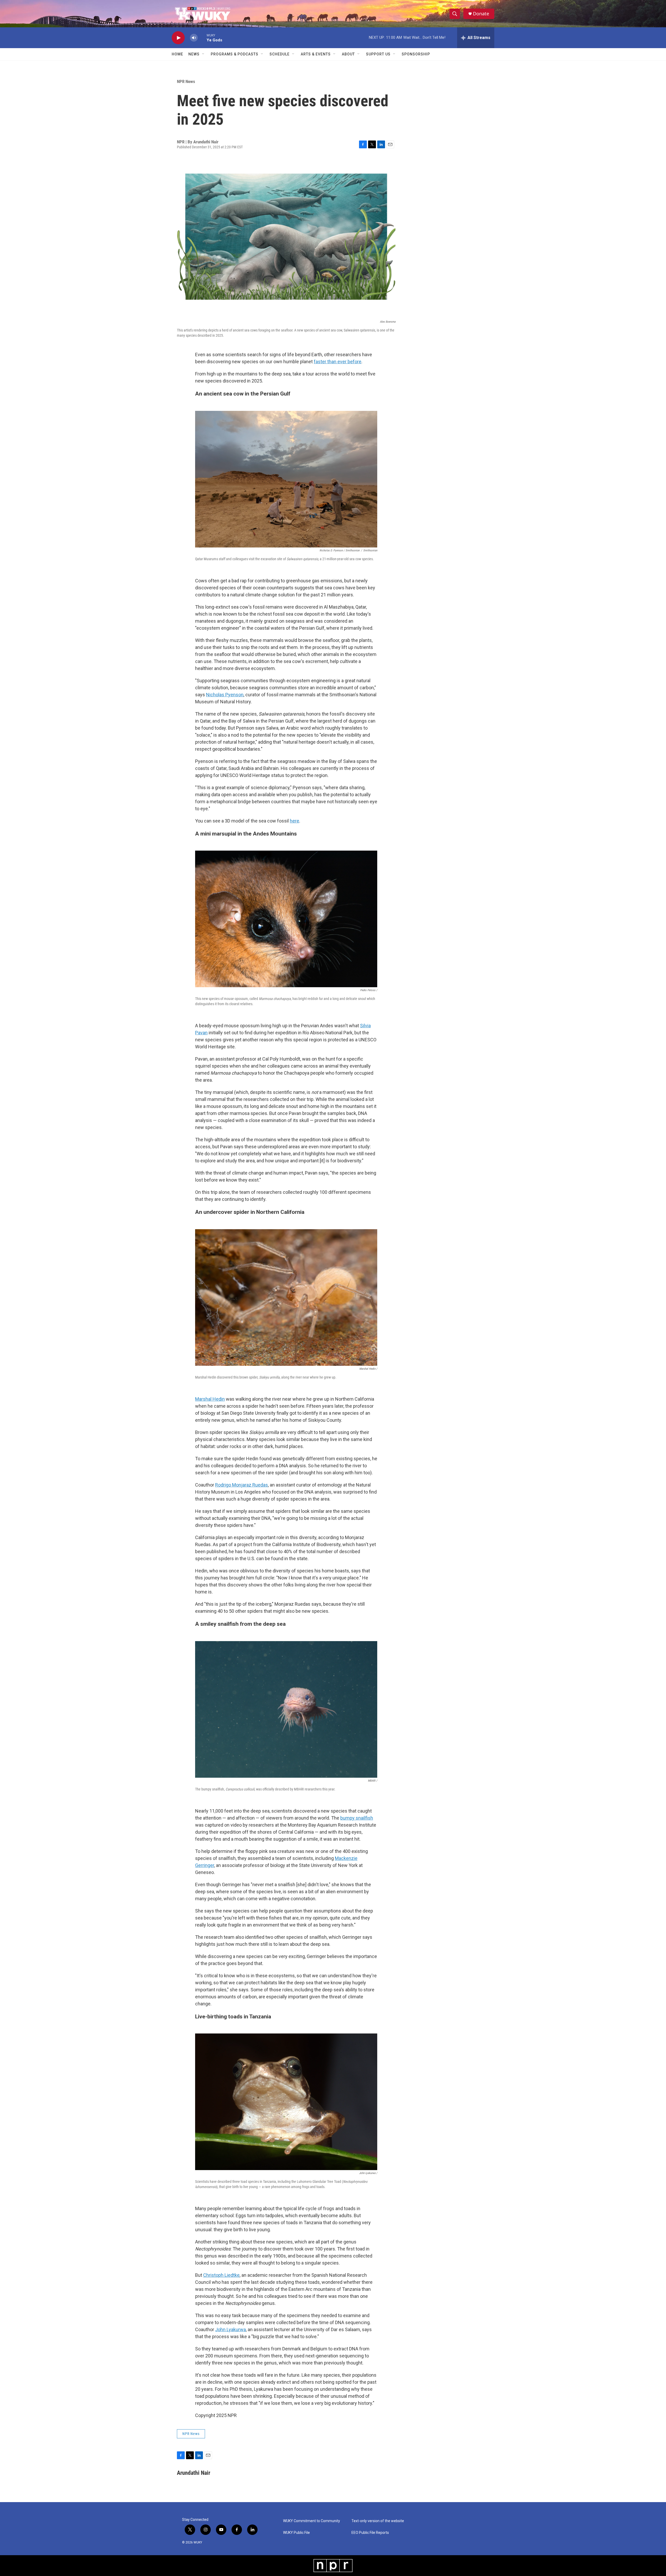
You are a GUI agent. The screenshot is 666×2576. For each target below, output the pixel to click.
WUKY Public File (296, 2533)
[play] (178, 38)
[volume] (194, 38)
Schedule (280, 54)
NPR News (186, 81)
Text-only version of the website (378, 2521)
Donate (481, 14)
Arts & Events (316, 54)
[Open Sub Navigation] (203, 54)
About (348, 54)
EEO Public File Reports (370, 2533)
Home (177, 54)
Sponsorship (416, 54)
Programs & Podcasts (235, 54)
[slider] (202, 38)
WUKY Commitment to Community (312, 2521)
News (194, 54)
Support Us (378, 54)
